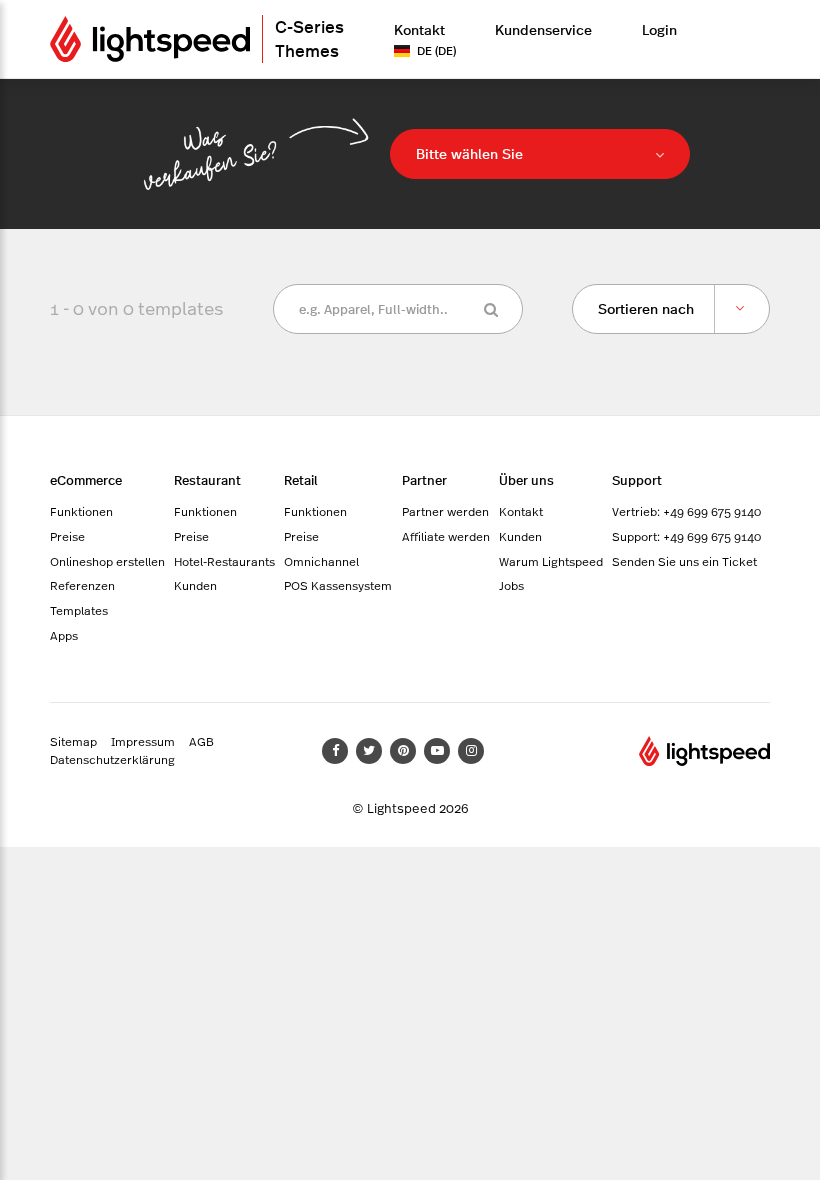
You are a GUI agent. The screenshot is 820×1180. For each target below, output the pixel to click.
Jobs (511, 585)
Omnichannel (321, 561)
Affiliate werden (446, 536)
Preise (67, 536)
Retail (301, 479)
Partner (424, 479)
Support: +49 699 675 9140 (686, 536)
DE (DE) (436, 50)
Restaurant (207, 479)
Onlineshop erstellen (107, 561)
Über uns (526, 479)
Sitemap (73, 741)
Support (637, 479)
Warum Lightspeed (551, 561)
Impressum (143, 741)
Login (659, 29)
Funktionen (81, 511)
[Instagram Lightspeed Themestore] (471, 751)
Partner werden (445, 511)
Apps (64, 635)
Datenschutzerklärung (112, 759)
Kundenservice (543, 29)
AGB (201, 741)
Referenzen (82, 585)
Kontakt (419, 29)
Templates (79, 610)
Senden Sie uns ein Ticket (684, 561)
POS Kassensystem (338, 585)
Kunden (195, 585)
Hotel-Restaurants (224, 561)
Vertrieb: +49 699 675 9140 (686, 511)
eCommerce (86, 479)
